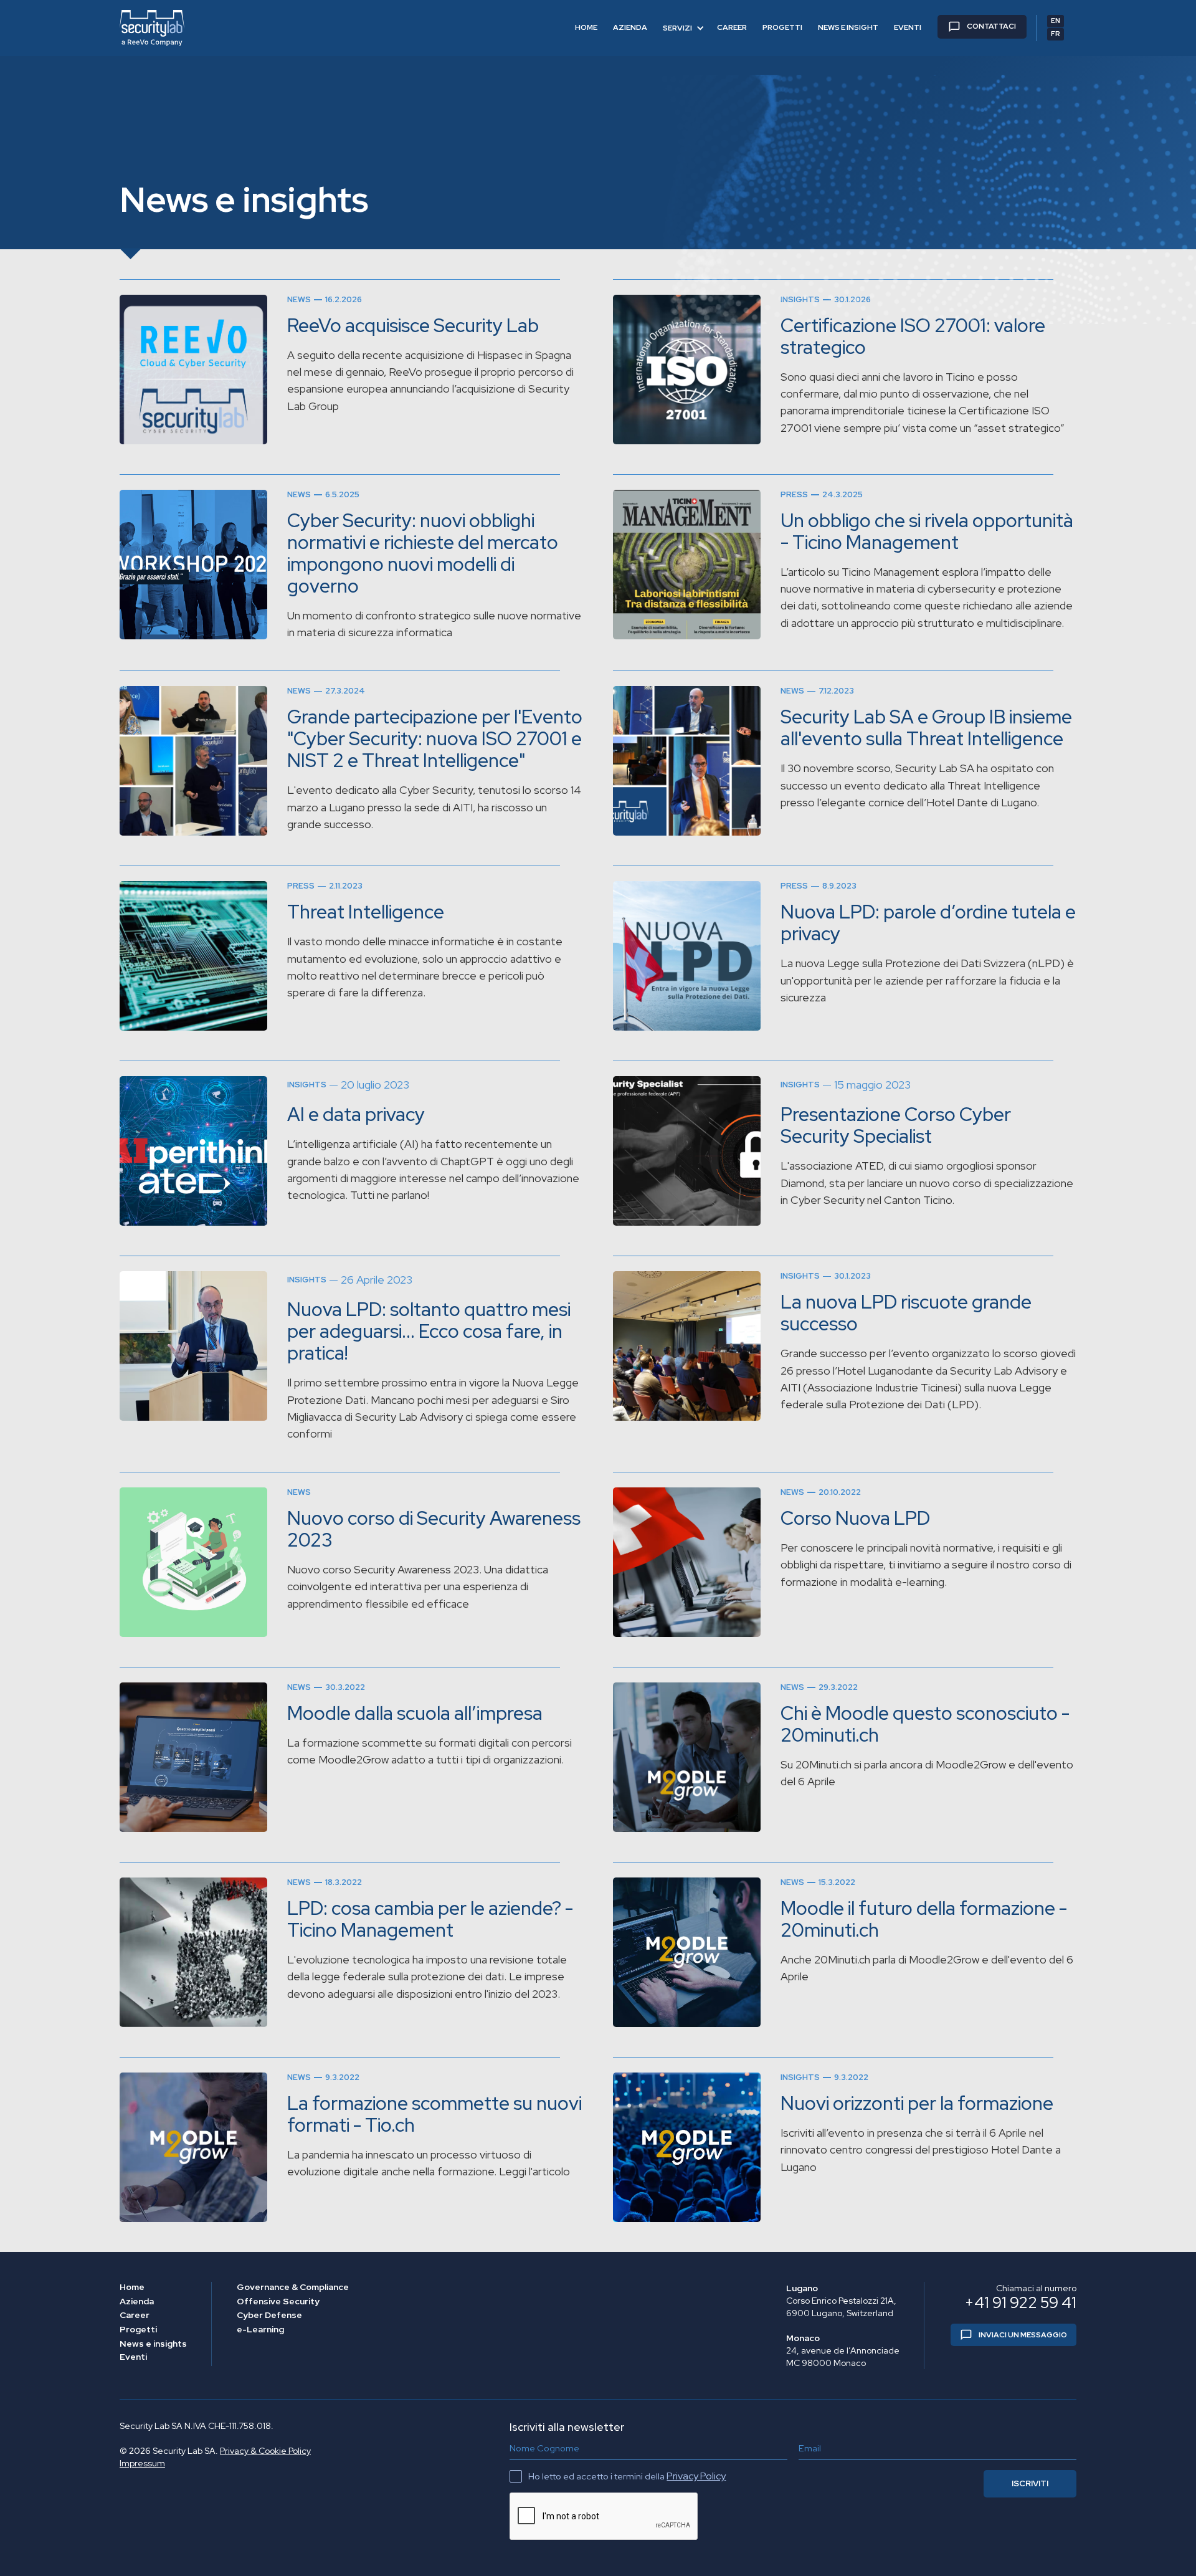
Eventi (133, 2357)
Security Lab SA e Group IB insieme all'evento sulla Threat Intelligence (926, 728)
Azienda (137, 2302)
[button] (684, 28)
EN (1056, 21)
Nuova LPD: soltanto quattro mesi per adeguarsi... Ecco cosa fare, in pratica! (429, 1331)
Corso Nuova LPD (855, 1518)
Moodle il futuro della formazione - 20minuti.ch (924, 1919)
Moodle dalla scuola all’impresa (415, 1713)
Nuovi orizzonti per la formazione (917, 2103)
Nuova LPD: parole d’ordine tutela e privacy (928, 923)
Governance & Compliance (293, 2287)
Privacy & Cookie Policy (265, 2451)
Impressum (142, 2463)
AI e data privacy (356, 1114)
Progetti (138, 2330)
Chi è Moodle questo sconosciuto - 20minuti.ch (925, 1724)
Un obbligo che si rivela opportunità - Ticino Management (927, 532)
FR (1056, 34)
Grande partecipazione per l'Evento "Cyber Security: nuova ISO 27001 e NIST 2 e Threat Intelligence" (435, 739)
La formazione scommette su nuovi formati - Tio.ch (434, 2114)
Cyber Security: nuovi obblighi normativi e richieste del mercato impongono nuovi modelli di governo (423, 553)
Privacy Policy (696, 2476)
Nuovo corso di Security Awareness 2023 (434, 1529)
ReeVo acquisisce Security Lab (413, 326)
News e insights (153, 2344)
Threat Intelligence (366, 912)
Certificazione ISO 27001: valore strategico (913, 336)
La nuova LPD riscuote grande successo (906, 1313)
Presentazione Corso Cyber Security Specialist (896, 1125)
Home (132, 2287)
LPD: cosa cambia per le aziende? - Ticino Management (430, 1919)
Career (135, 2315)
